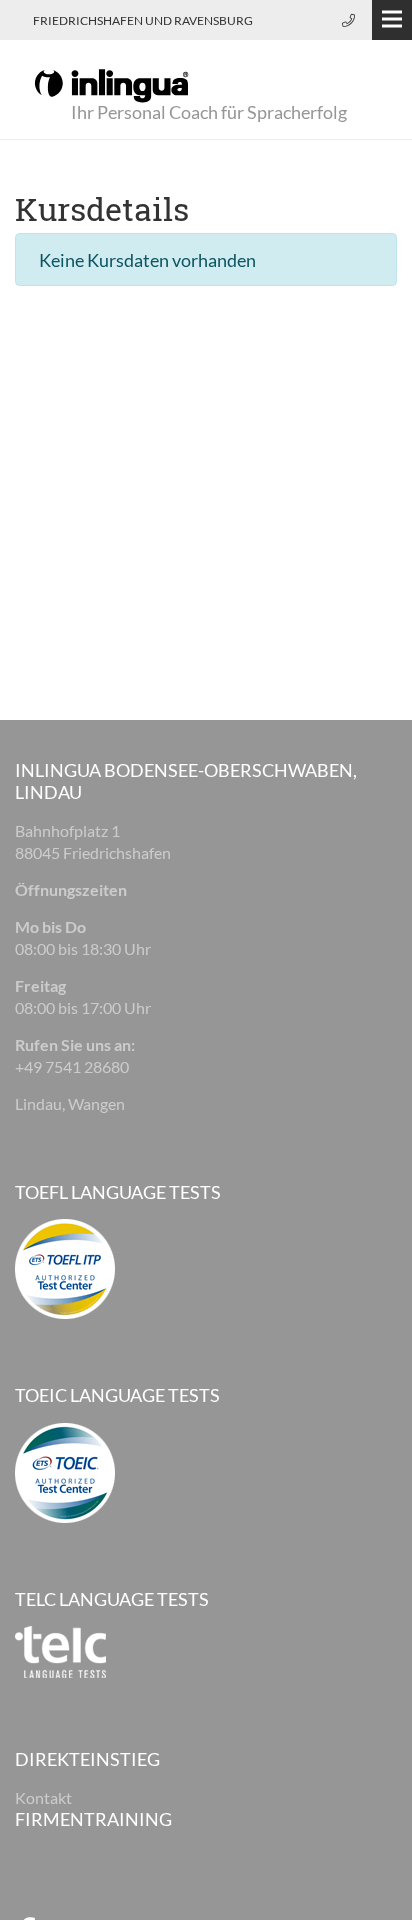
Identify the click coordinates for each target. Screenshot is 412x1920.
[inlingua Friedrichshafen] (111, 84)
